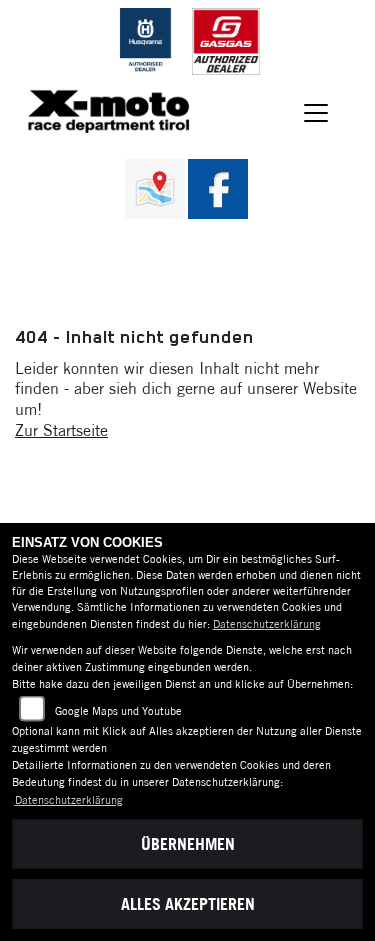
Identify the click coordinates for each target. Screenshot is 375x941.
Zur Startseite (61, 430)
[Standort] (155, 189)
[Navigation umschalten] (317, 113)
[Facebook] (218, 189)
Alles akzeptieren (188, 904)
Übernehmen (188, 844)
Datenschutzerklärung (267, 624)
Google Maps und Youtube (118, 711)
